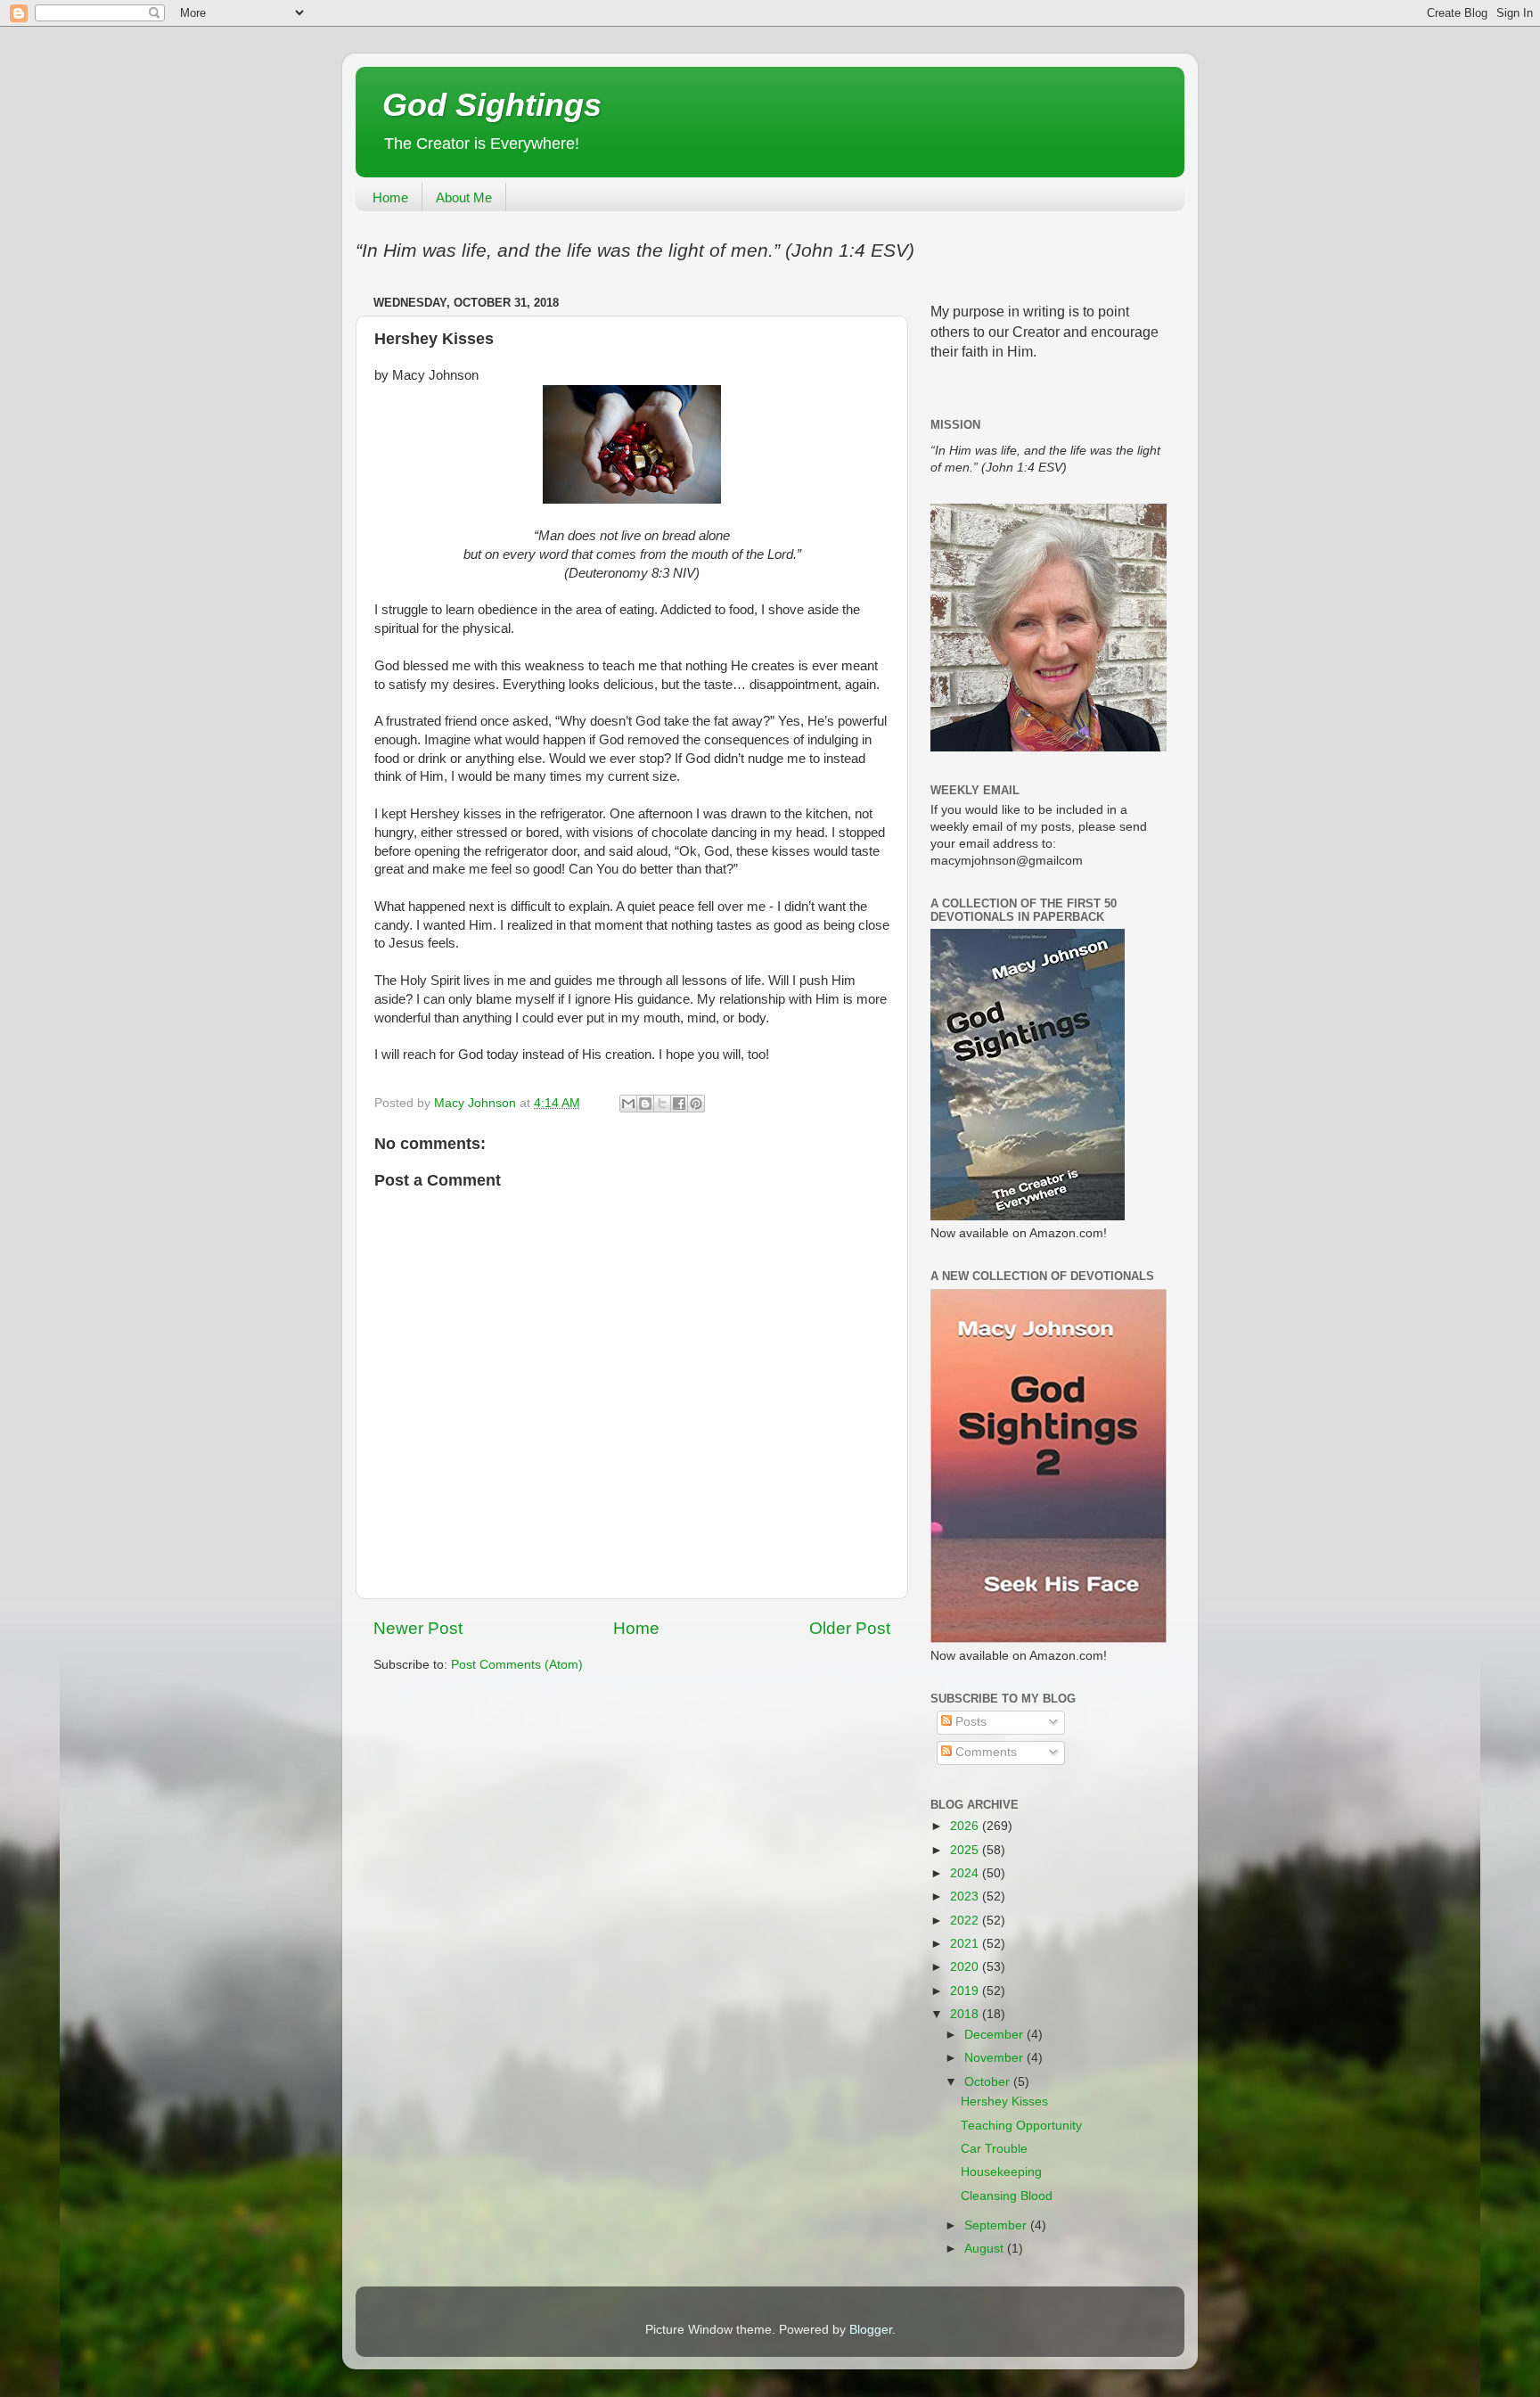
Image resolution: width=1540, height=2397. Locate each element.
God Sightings (492, 105)
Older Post (850, 1628)
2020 (966, 1967)
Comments (984, 1752)
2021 (966, 1944)
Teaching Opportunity (1021, 2126)
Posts (969, 1722)
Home (390, 197)
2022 (966, 1921)
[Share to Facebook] (679, 1104)
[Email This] (628, 1104)
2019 (966, 1991)
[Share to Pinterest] (696, 1104)
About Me (464, 197)
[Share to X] (662, 1104)
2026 (966, 1826)
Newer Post (418, 1628)
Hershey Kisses (1004, 2101)
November (995, 2058)
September (997, 2225)
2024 (966, 1873)
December (995, 2035)
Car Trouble (994, 2149)
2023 (966, 1896)
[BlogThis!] (645, 1104)
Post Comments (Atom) (517, 1665)
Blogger (871, 2330)
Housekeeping (1001, 2172)
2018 (966, 2014)
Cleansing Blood (1007, 2196)
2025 (966, 1850)
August (986, 2249)
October (989, 2082)
